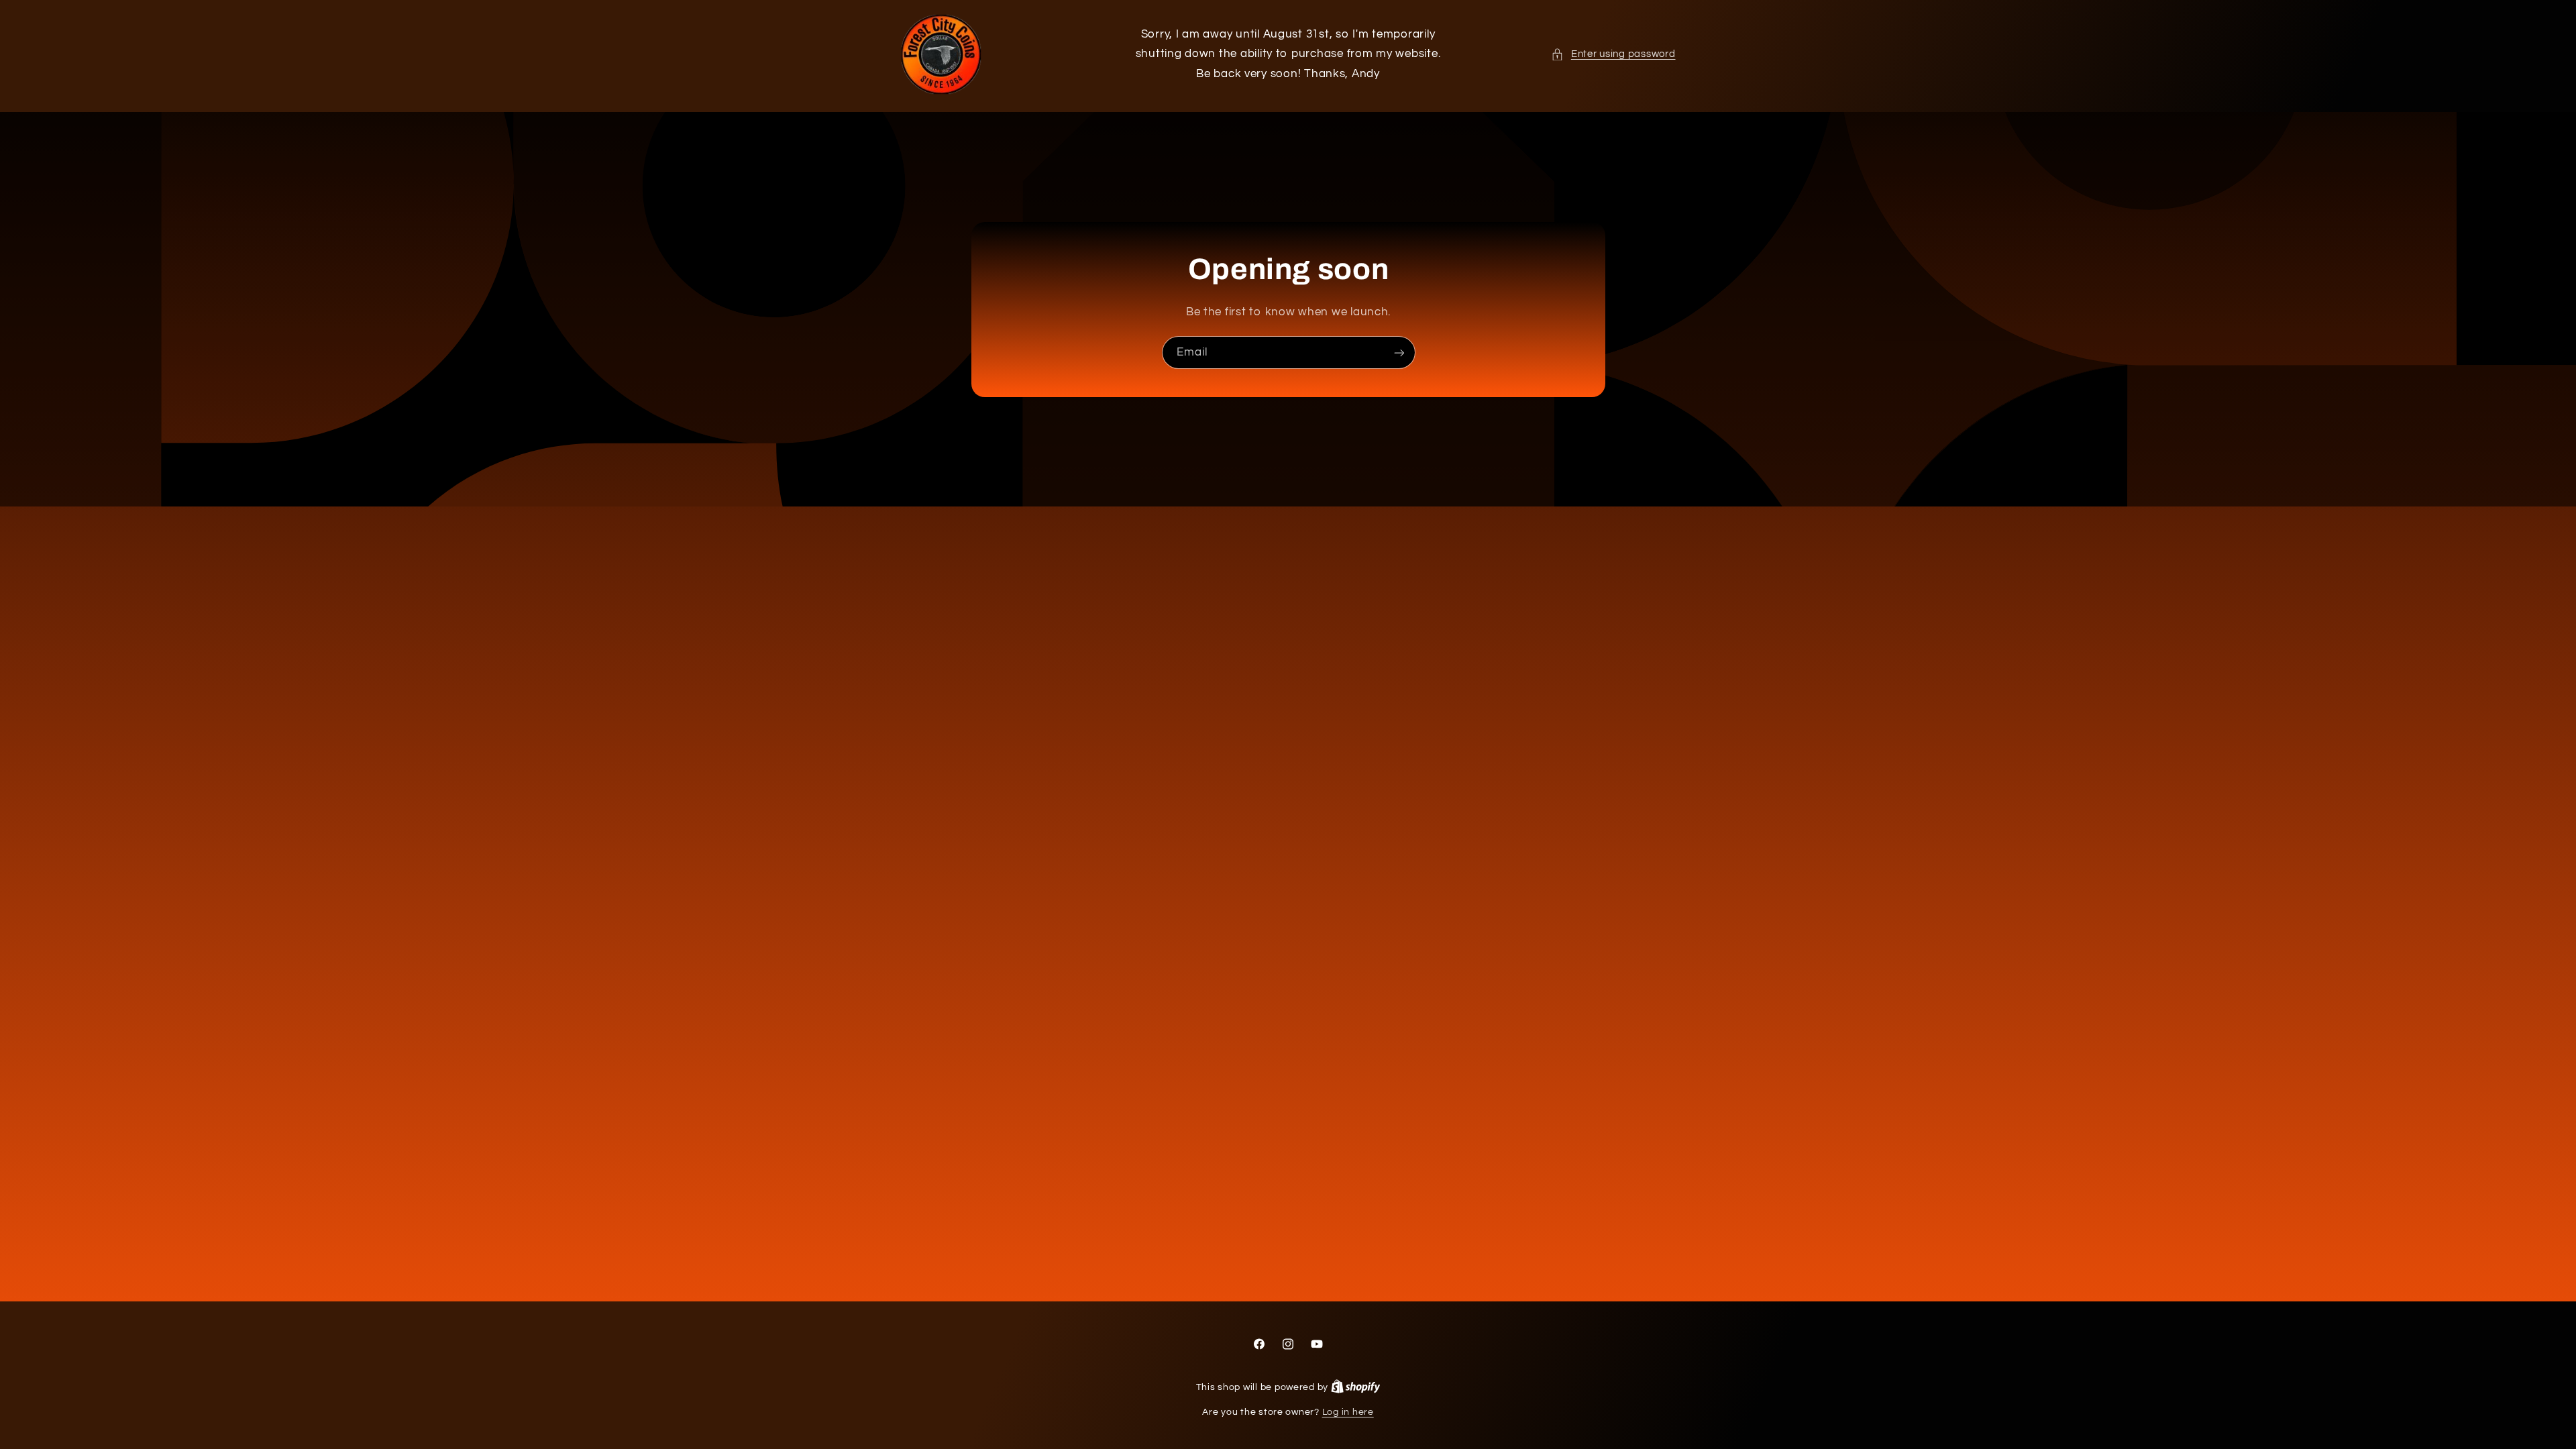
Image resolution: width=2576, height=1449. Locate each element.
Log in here (1348, 1412)
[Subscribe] (1399, 353)
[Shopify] (1356, 1387)
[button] (1613, 54)
